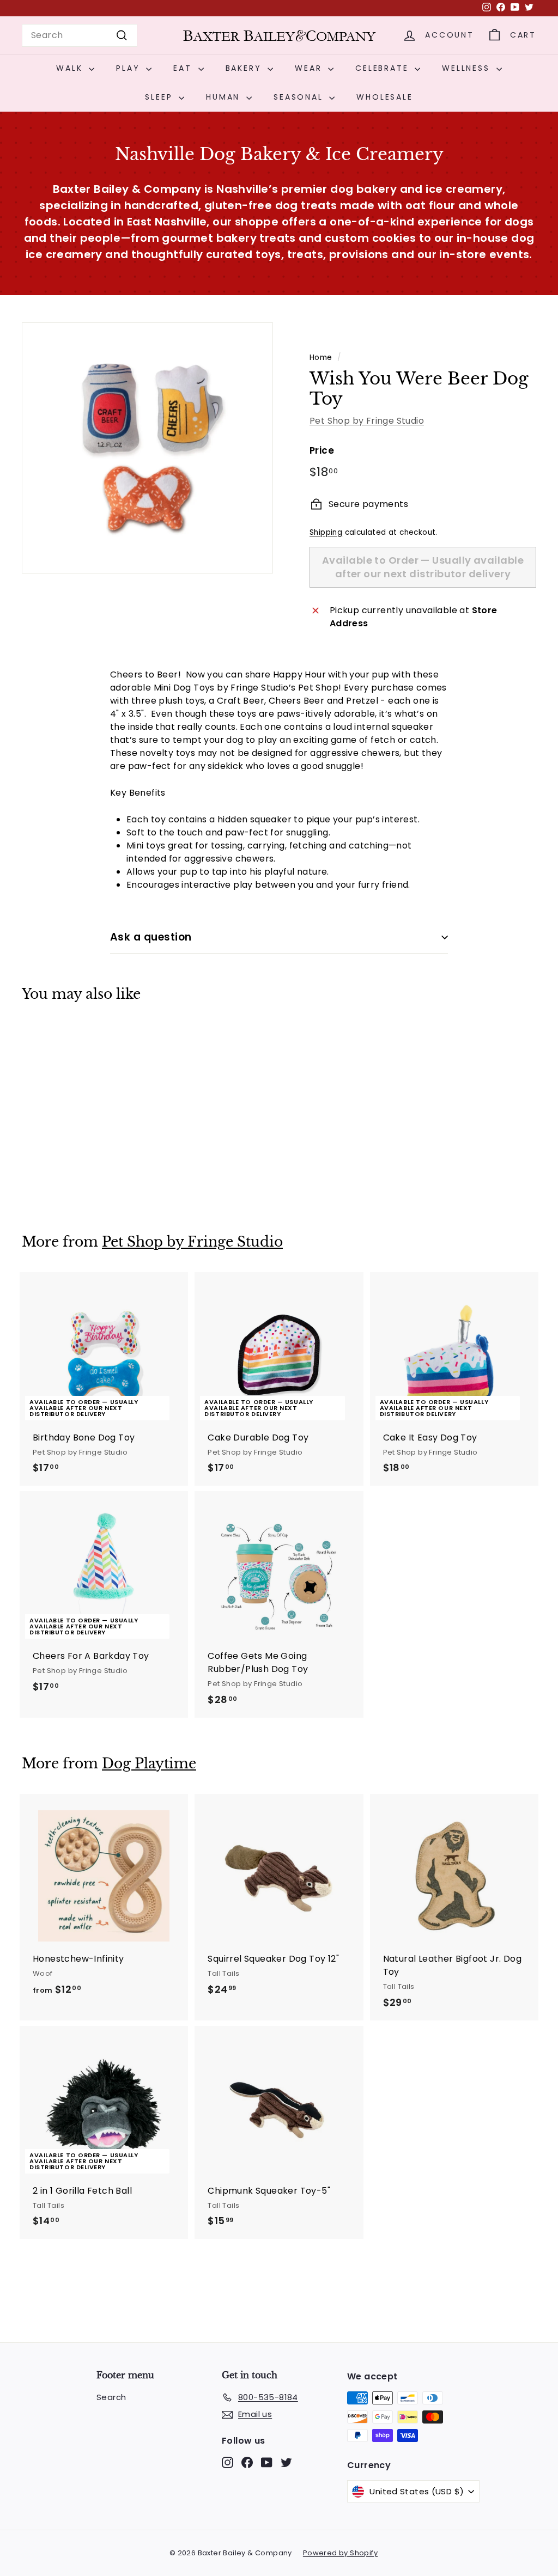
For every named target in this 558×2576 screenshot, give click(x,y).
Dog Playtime (149, 1764)
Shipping (326, 532)
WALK (71, 68)
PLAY (130, 68)
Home (321, 358)
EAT (184, 68)
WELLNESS (468, 68)
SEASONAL (300, 97)
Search (111, 2397)
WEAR (310, 68)
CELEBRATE (384, 68)
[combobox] (80, 35)
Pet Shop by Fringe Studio (367, 421)
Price (322, 450)
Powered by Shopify (340, 2553)
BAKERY (245, 68)
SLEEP (160, 97)
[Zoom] (147, 448)
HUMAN (225, 97)
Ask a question (151, 937)
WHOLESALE (384, 97)
